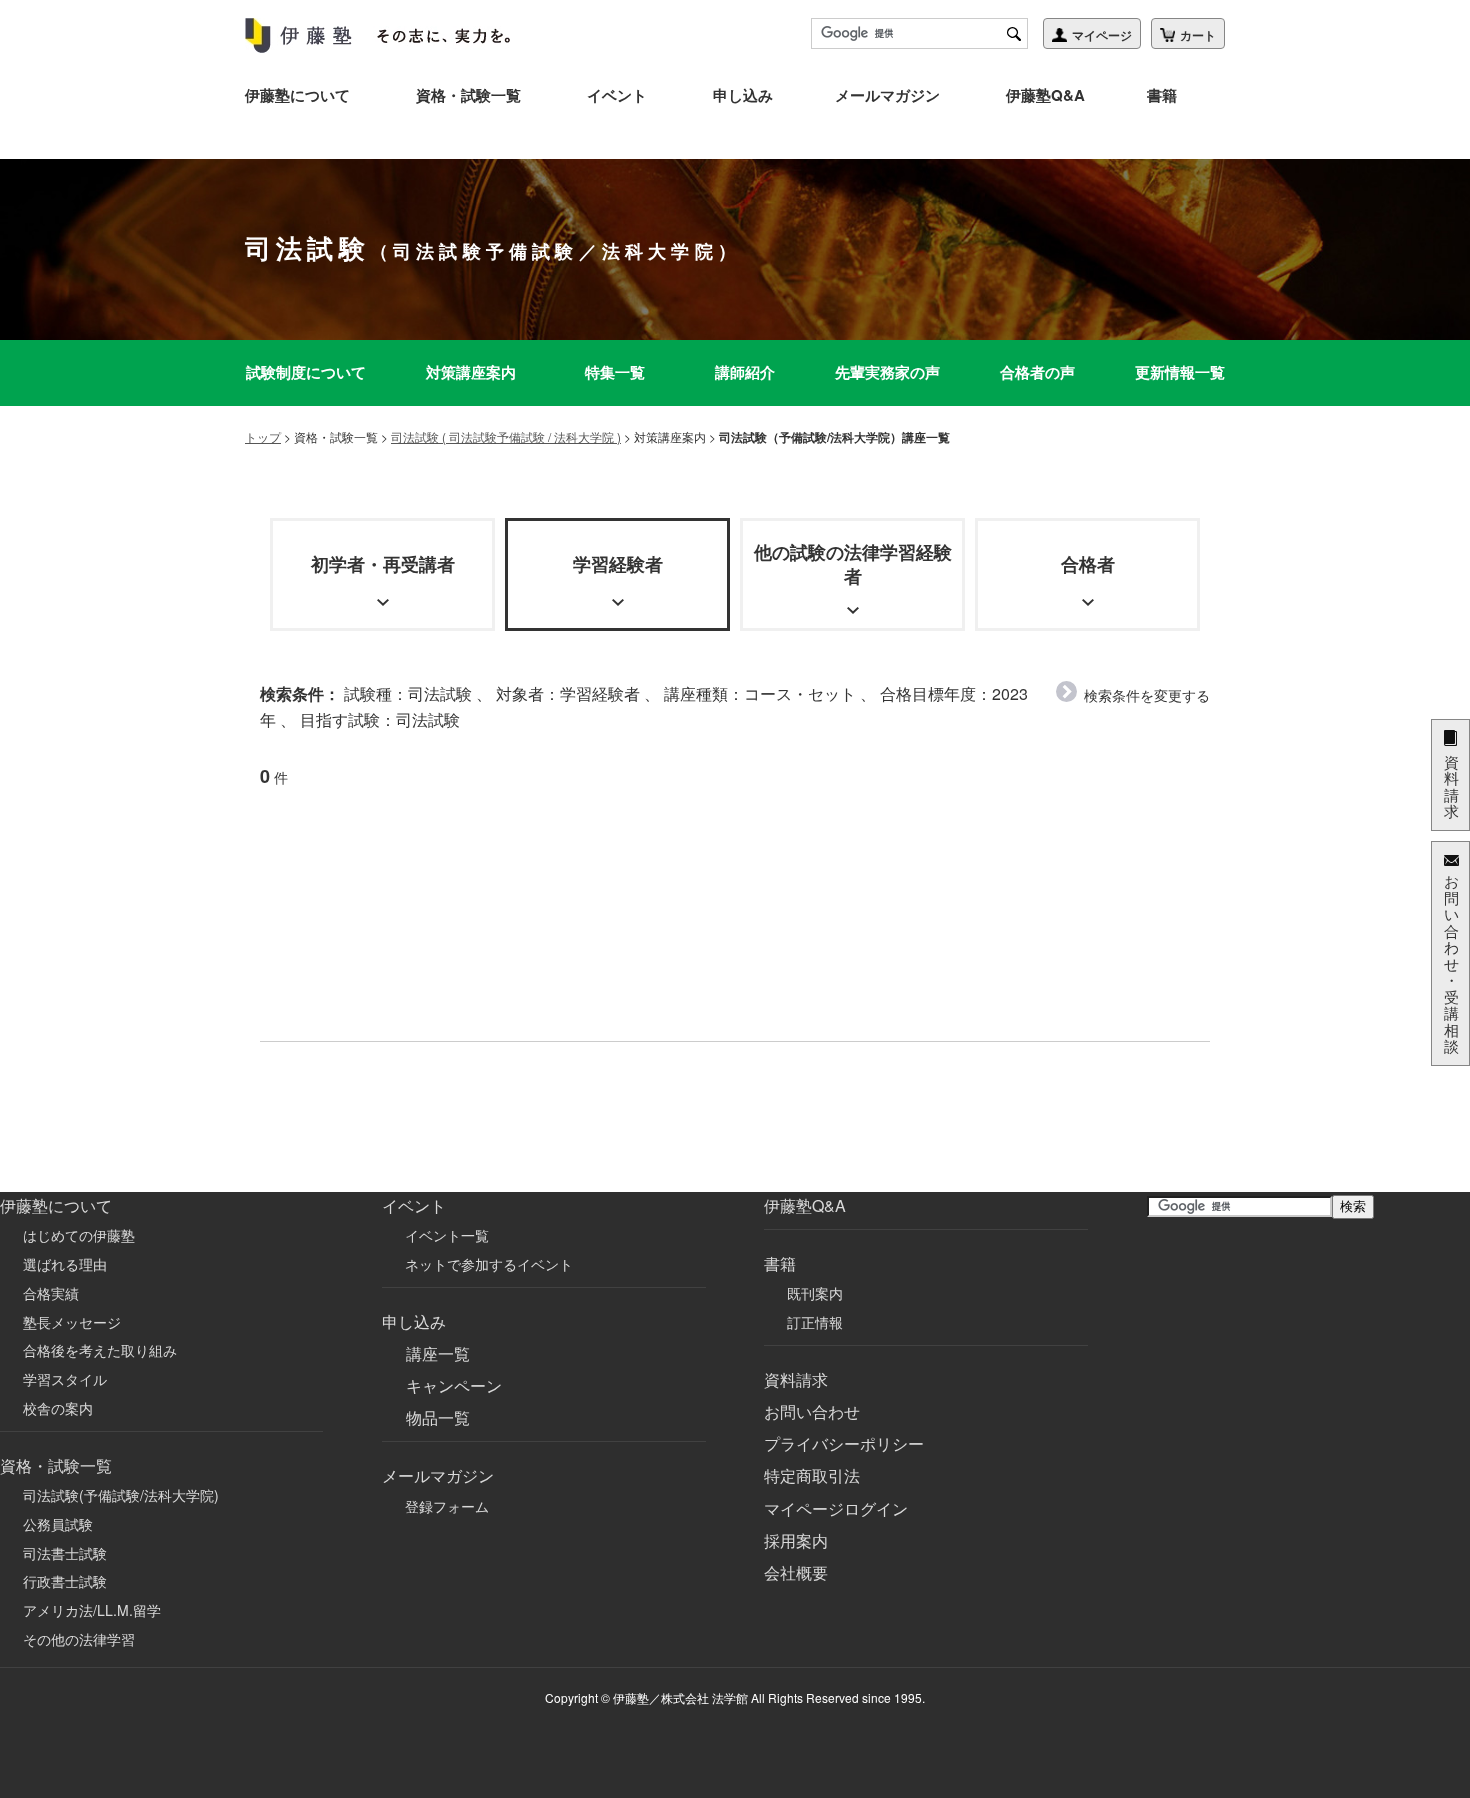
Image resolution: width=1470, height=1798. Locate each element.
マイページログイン (836, 1508)
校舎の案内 (58, 1408)
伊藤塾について (297, 95)
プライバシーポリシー (844, 1443)
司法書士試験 (65, 1553)
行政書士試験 (65, 1581)
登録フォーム (447, 1506)
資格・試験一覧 (468, 95)
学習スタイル (65, 1379)
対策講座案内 (471, 372)
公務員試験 (58, 1524)
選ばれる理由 (65, 1264)
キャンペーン (454, 1385)
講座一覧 (438, 1353)
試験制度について (306, 372)
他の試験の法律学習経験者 (853, 563)
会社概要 (796, 1572)
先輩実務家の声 (887, 372)
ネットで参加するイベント (489, 1264)
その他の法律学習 (79, 1639)
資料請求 (796, 1379)
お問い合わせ (812, 1411)
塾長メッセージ (72, 1322)
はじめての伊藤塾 (79, 1235)
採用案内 (796, 1540)
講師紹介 (745, 372)
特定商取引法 (812, 1475)
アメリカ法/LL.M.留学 (92, 1610)
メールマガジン (887, 95)
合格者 (1088, 564)
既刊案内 (815, 1293)
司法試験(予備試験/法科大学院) (121, 1495)
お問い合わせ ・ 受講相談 (1451, 963)
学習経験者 (618, 564)
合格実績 (51, 1293)
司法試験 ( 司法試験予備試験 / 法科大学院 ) (506, 436)
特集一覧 (615, 372)
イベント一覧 (447, 1235)
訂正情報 (815, 1322)
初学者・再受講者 (383, 564)
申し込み (743, 95)
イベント (617, 95)
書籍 (1162, 95)
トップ (263, 436)
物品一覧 (438, 1417)
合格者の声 (1037, 372)
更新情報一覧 (1180, 372)
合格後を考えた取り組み (100, 1350)
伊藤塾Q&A (1045, 95)
